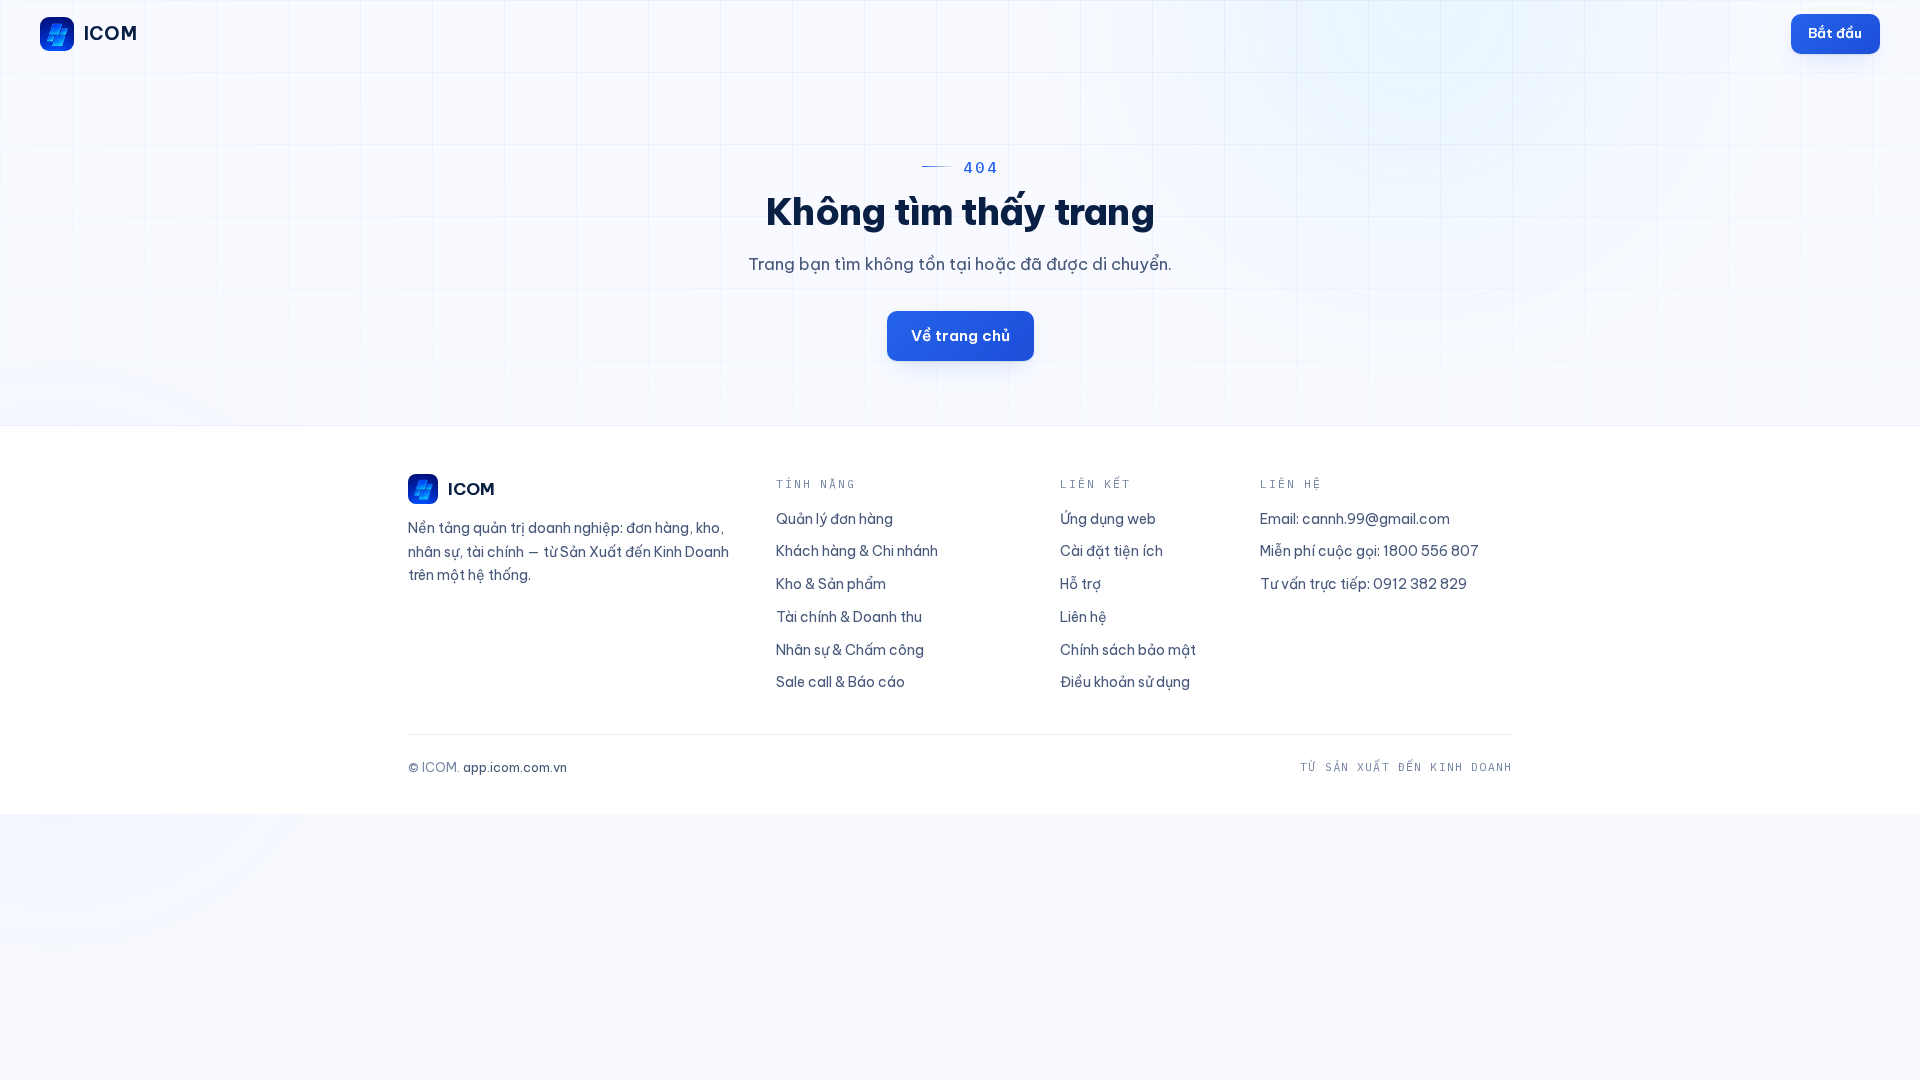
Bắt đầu (1835, 33)
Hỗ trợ (1080, 584)
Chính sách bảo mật (1128, 650)
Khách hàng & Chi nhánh (857, 551)
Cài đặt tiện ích (1111, 551)
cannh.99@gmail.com (1376, 519)
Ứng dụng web (1108, 519)
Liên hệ (1083, 617)
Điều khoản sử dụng (1125, 682)
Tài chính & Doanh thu (849, 617)
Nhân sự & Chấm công (850, 650)
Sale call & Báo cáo (840, 682)
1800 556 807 (1431, 551)
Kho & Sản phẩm (831, 584)
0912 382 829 (1420, 584)
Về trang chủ (960, 335)
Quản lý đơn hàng (834, 519)
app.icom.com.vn (515, 767)
